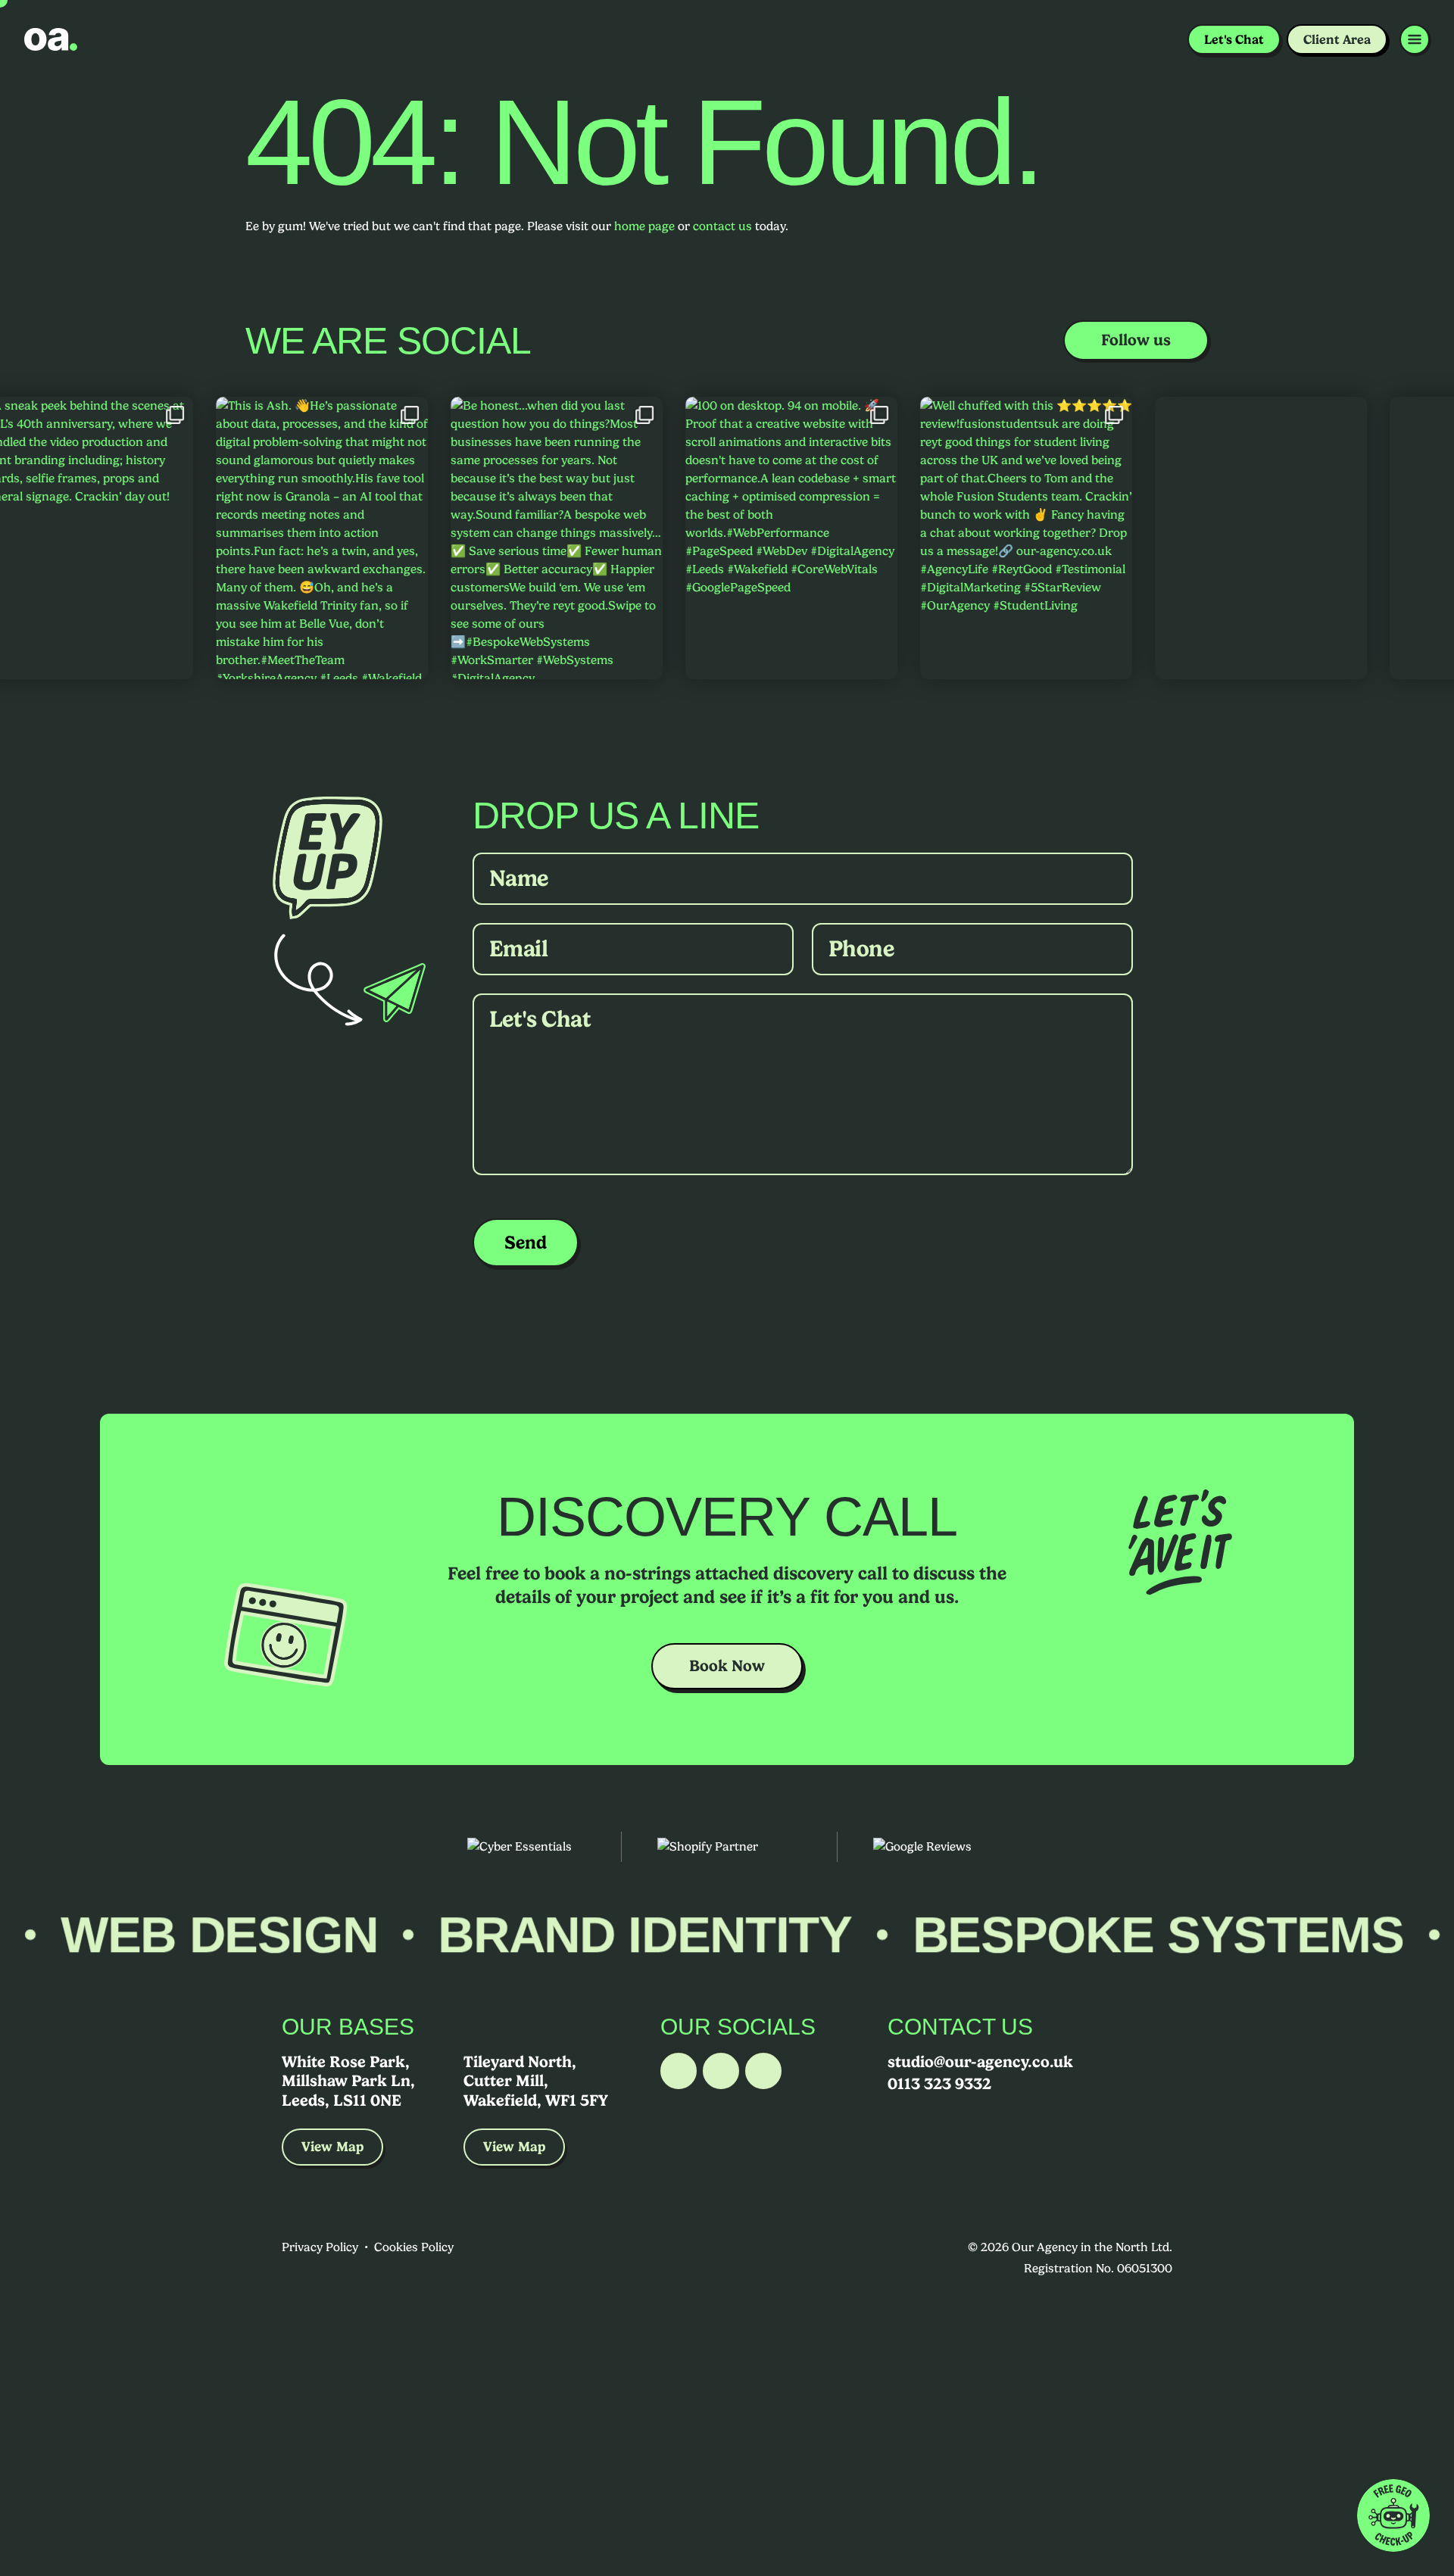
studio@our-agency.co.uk (980, 2062)
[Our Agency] (51, 39)
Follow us (1136, 340)
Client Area (1337, 39)
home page (644, 226)
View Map (332, 2147)
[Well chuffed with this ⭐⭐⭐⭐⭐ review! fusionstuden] (822, 538)
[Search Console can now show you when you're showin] (1057, 538)
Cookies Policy (414, 2247)
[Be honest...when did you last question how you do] (353, 538)
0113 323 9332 (939, 2084)
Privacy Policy (320, 2247)
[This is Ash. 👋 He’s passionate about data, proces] (118, 538)
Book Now (727, 1666)
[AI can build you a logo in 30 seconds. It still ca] (1292, 538)
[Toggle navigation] (1415, 39)
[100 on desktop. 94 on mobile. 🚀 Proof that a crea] (588, 538)
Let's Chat (1234, 39)
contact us (722, 226)
